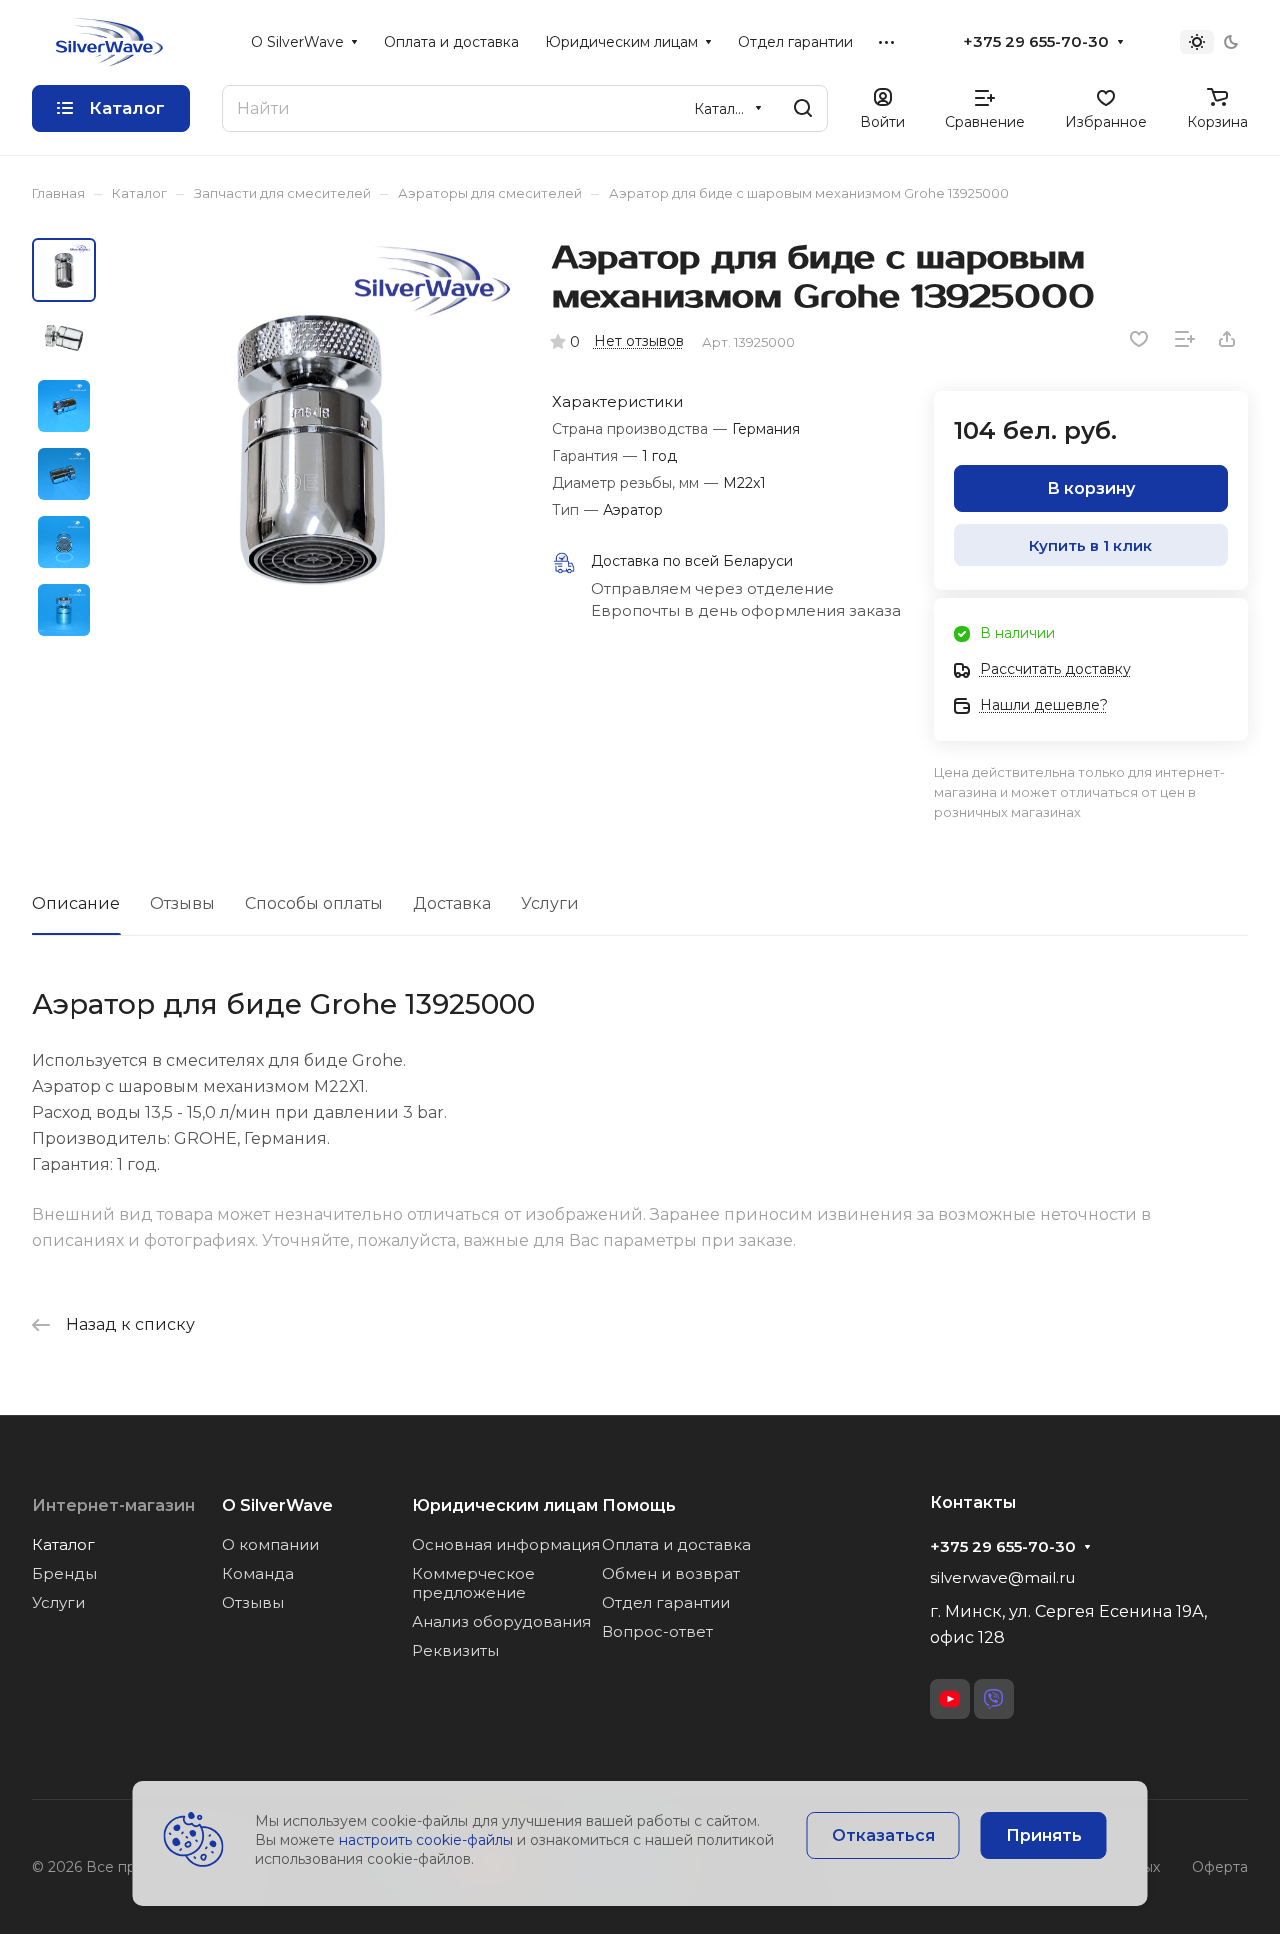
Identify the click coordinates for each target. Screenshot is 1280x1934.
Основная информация (506, 1544)
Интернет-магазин (113, 1505)
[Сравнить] (1185, 339)
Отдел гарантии (666, 1602)
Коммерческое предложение (473, 1583)
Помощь (639, 1505)
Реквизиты (455, 1650)
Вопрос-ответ (657, 1631)
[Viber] (994, 1699)
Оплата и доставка (676, 1544)
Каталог (63, 1544)
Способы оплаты (314, 903)
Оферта (1220, 1867)
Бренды (64, 1573)
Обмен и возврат (671, 1573)
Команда (258, 1573)
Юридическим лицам (505, 1505)
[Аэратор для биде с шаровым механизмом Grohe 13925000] (309, 446)
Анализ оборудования (501, 1621)
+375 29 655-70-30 (1036, 42)
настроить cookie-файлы (426, 1840)
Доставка (452, 903)
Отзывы (182, 903)
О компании (270, 1544)
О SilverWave (277, 1505)
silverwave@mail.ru (1002, 1577)
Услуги (550, 903)
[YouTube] (950, 1699)
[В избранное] (1139, 339)
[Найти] (803, 108)
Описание (76, 903)
